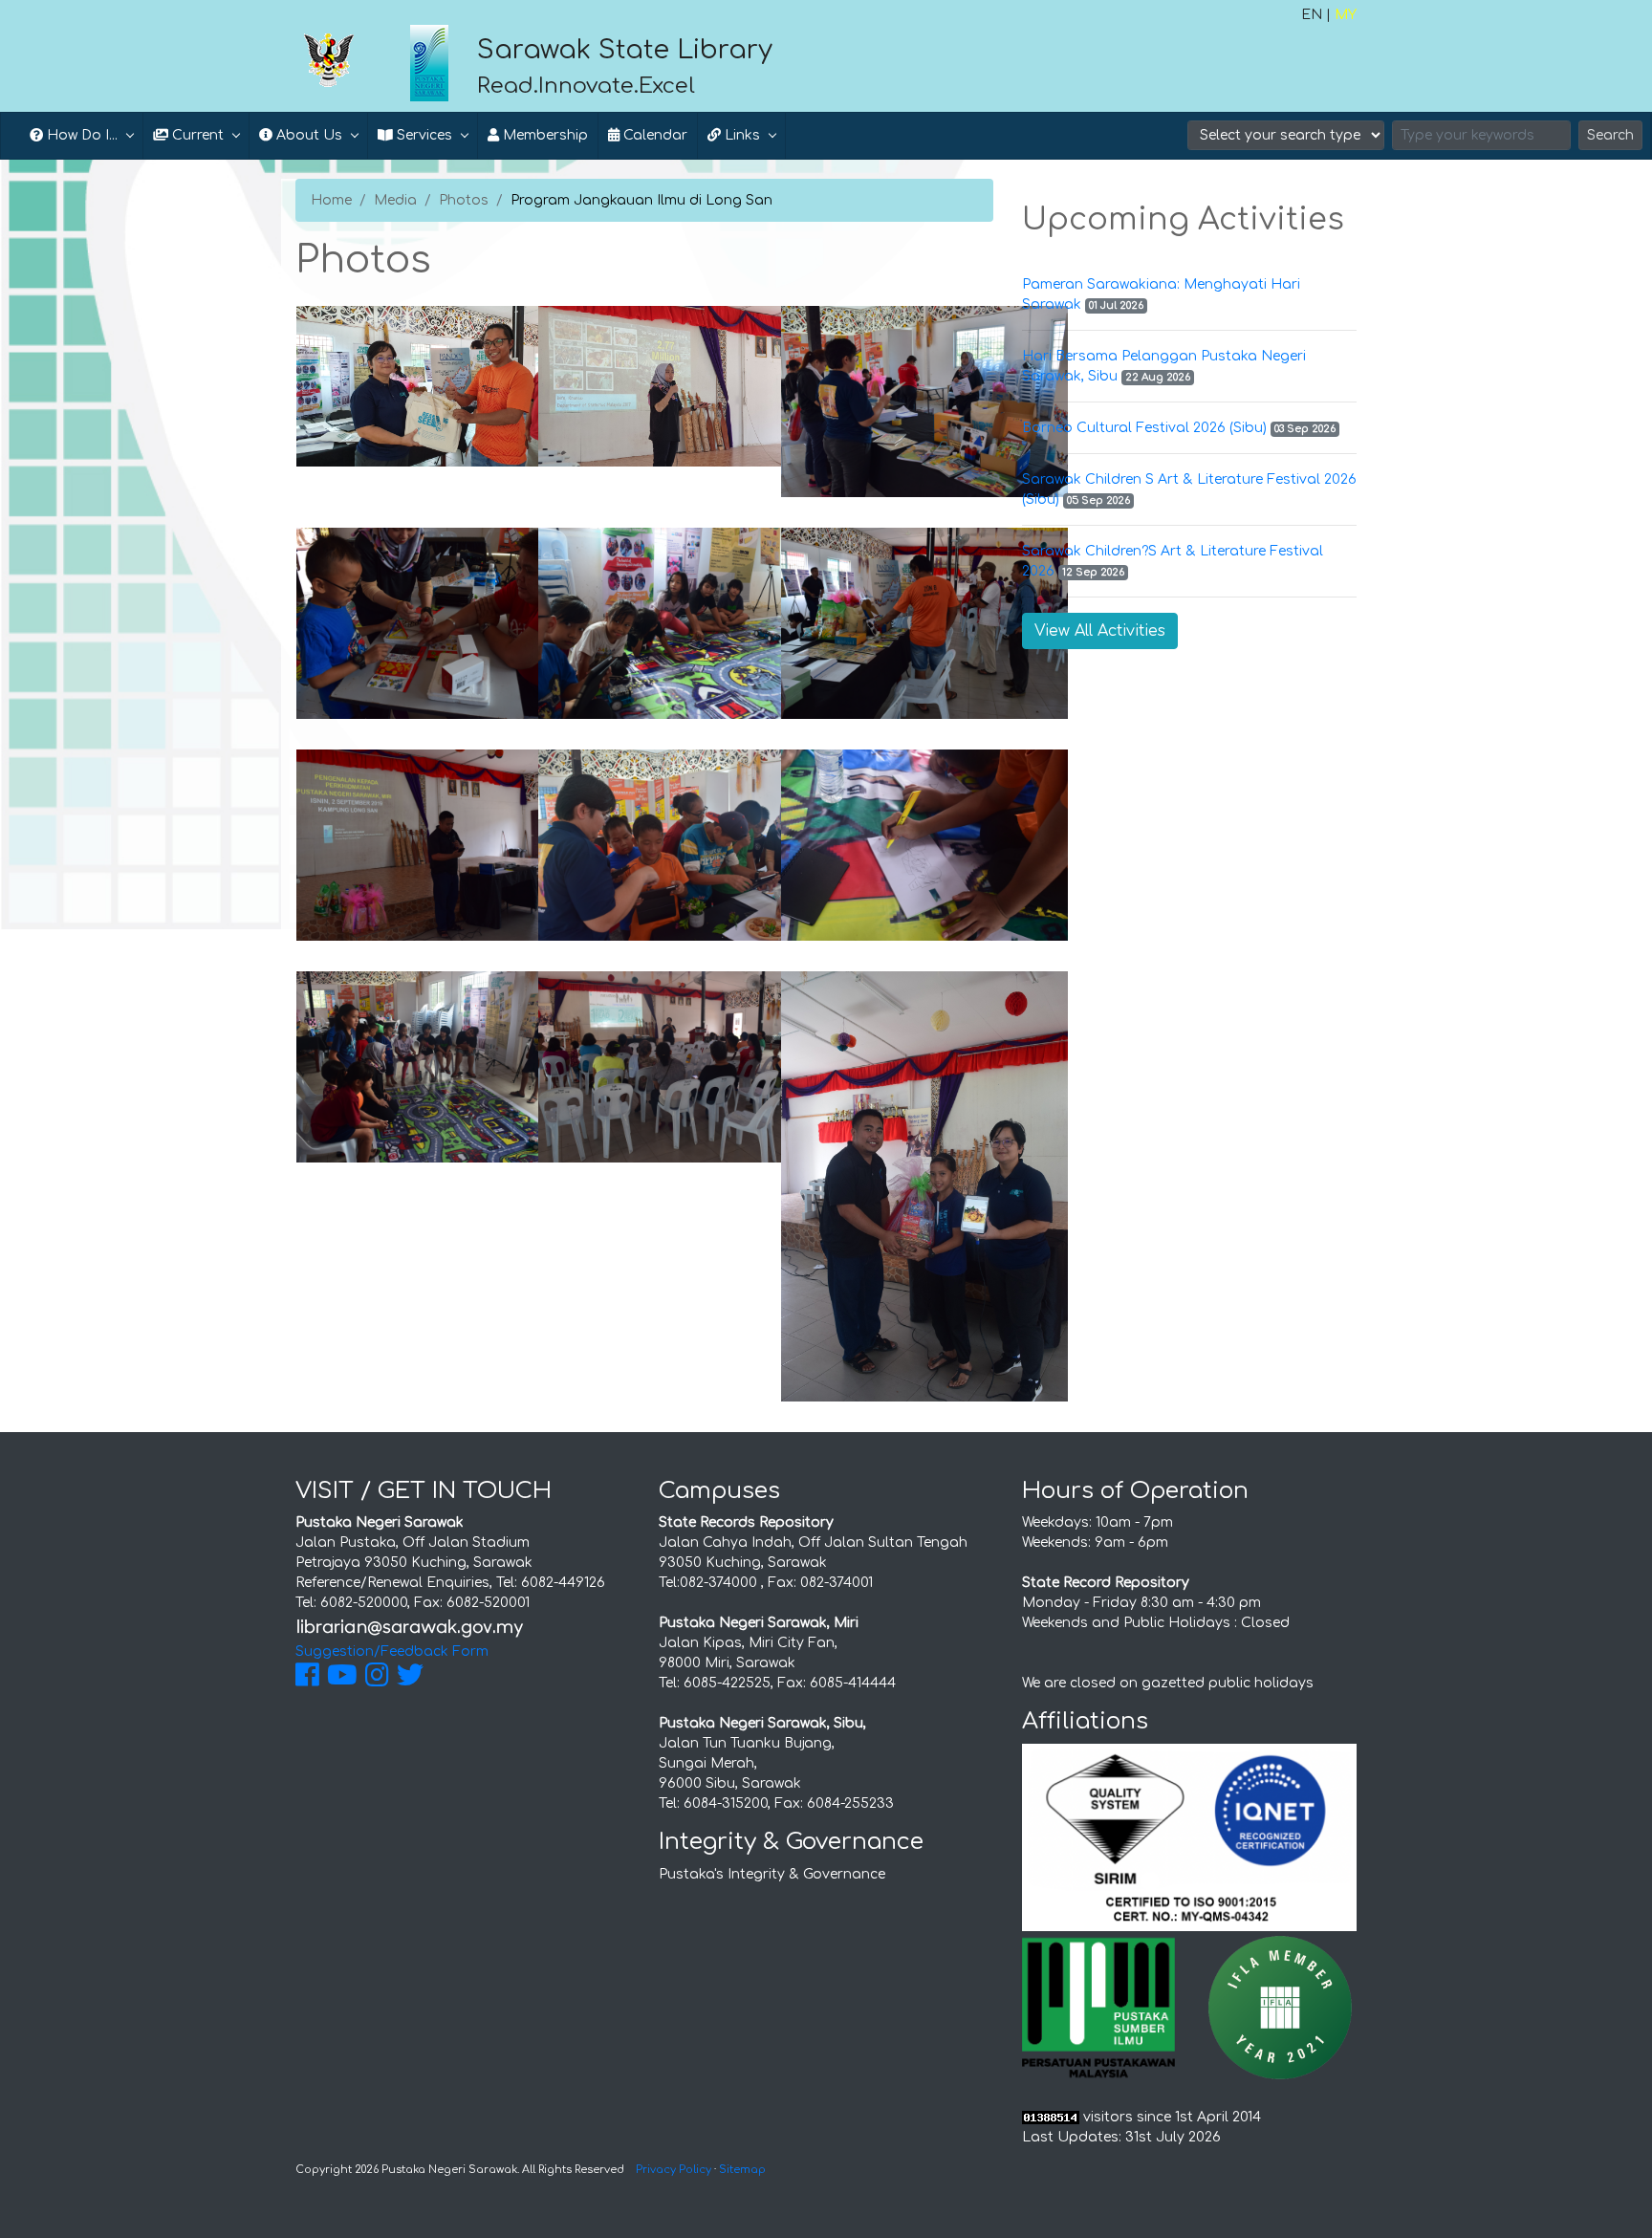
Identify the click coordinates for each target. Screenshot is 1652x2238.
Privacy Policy (674, 2170)
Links (740, 135)
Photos (464, 200)
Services (423, 135)
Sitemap (742, 2170)
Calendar (653, 135)
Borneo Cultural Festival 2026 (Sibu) (1144, 428)
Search (1610, 135)
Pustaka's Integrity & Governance (772, 1874)
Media (395, 200)
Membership (543, 135)
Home (331, 200)
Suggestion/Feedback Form (392, 1651)
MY (1346, 15)
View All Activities (1100, 631)
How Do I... (80, 135)
